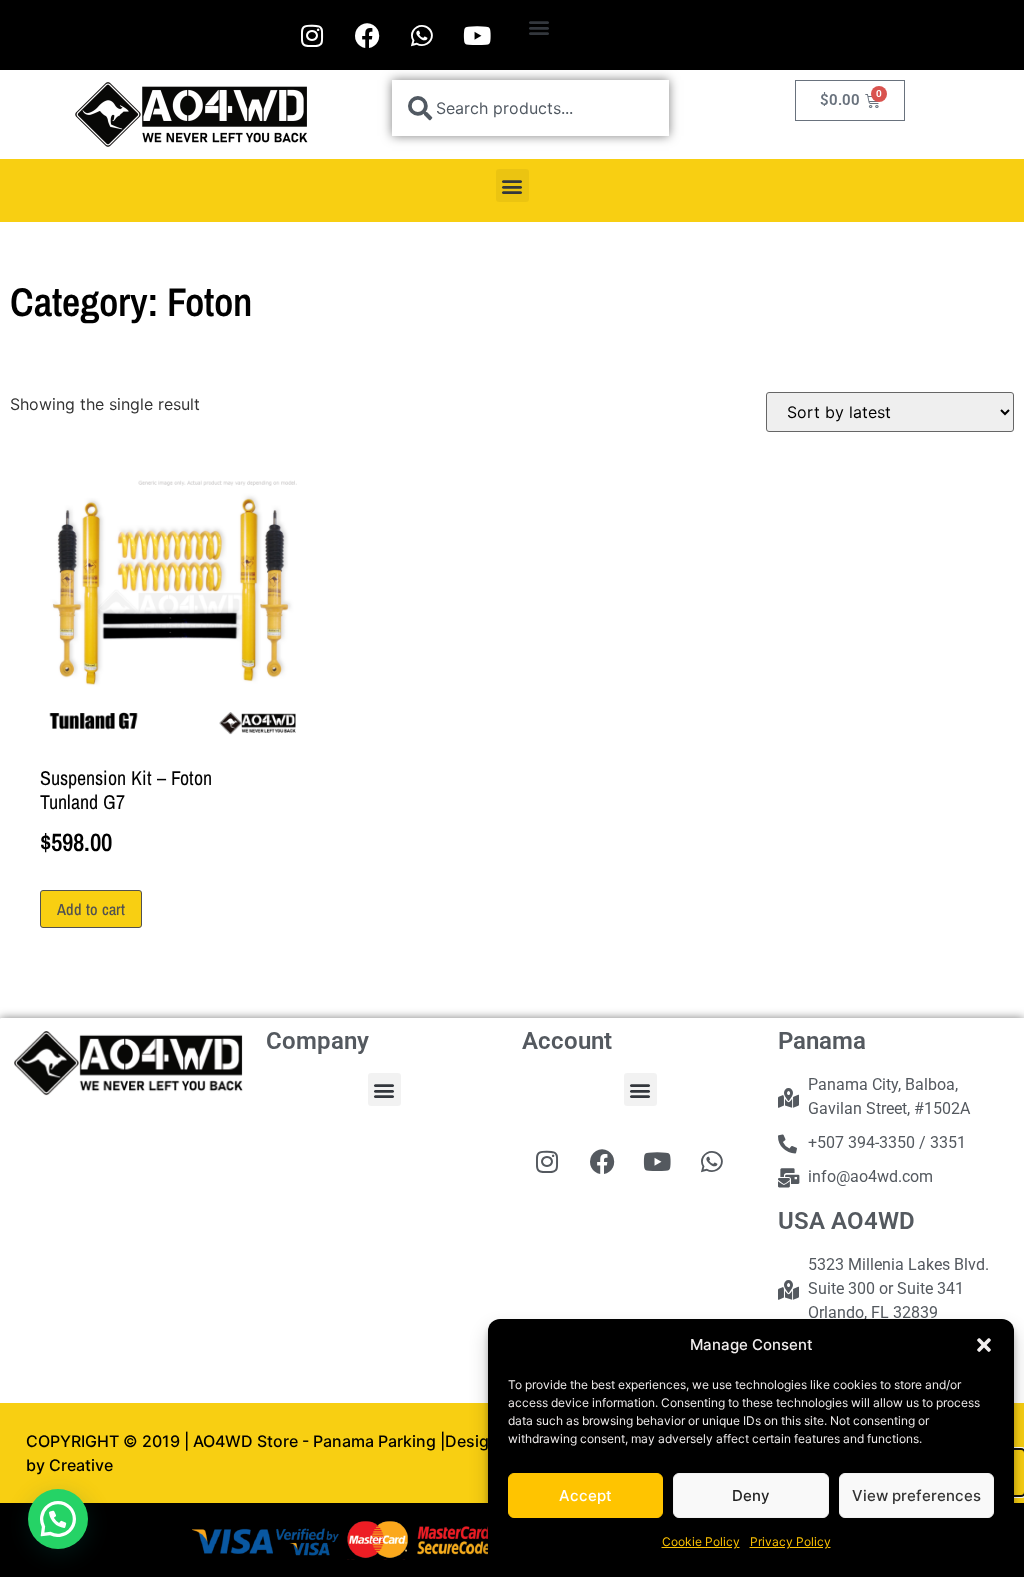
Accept (585, 1495)
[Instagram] (312, 35)
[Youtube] (477, 35)
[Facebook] (367, 35)
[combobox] (531, 108)
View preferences (916, 1495)
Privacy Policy (790, 1541)
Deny (751, 1495)
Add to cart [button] (91, 909)
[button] (984, 1345)
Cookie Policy (701, 1541)
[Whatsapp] (422, 35)
